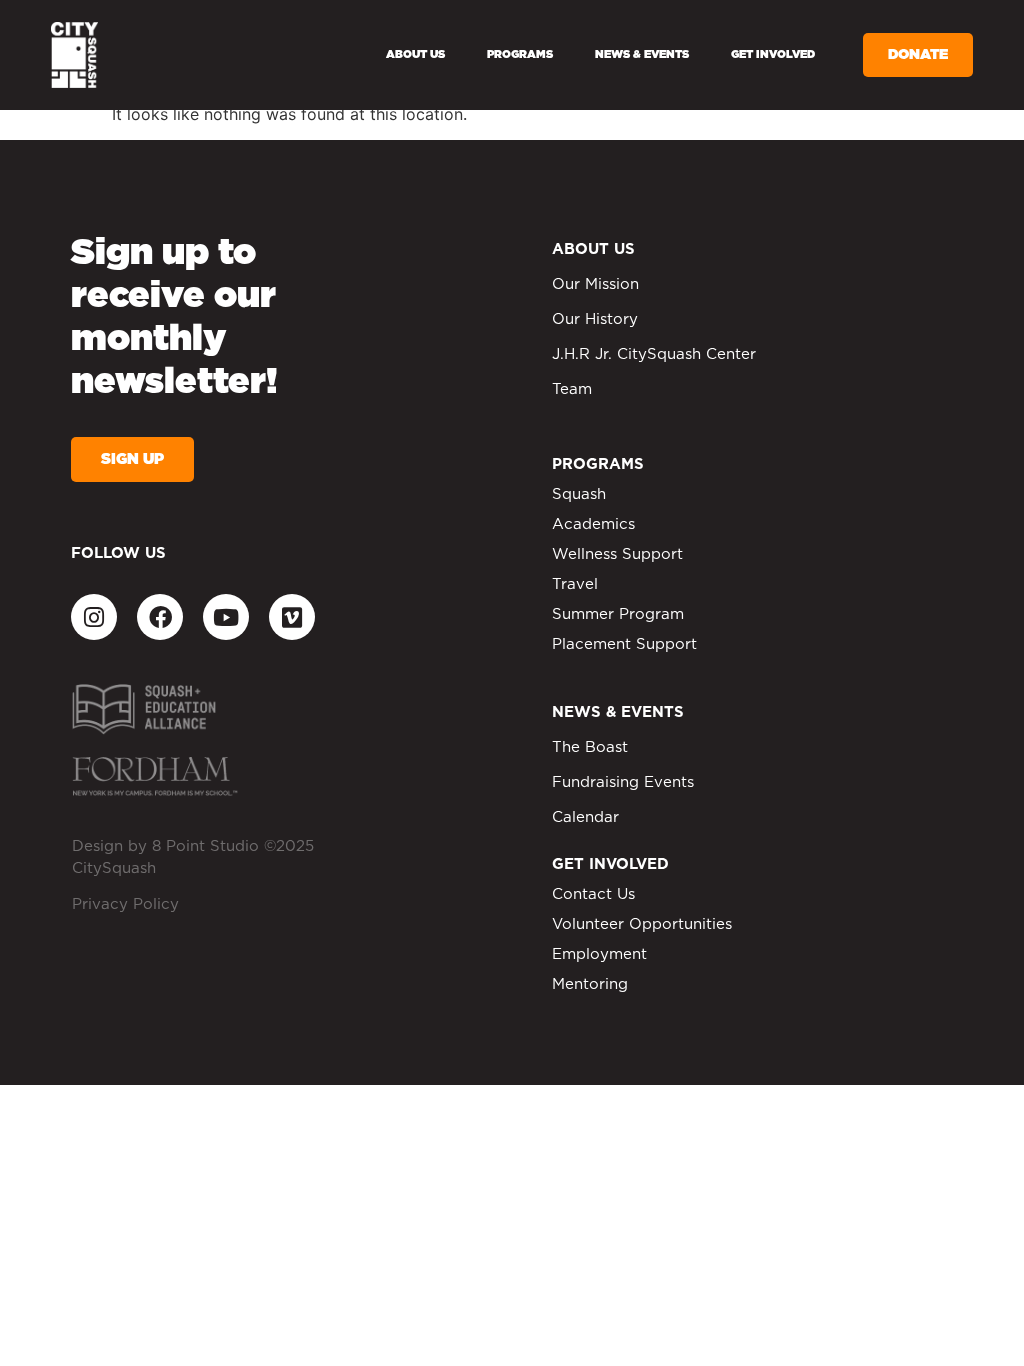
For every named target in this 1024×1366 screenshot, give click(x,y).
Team (572, 389)
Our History (595, 319)
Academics (593, 524)
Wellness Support (617, 554)
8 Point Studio (205, 846)
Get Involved (773, 54)
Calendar (585, 817)
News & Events (642, 54)
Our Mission (595, 284)
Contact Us (593, 894)
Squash (579, 494)
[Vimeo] (292, 617)
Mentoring (590, 984)
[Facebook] (160, 617)
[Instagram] (94, 617)
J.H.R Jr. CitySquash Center (654, 354)
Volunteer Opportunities (642, 924)
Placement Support (624, 644)
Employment (599, 954)
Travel (575, 584)
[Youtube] (226, 617)
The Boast (590, 747)
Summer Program (618, 614)
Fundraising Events (623, 782)
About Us (415, 54)
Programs (520, 54)
